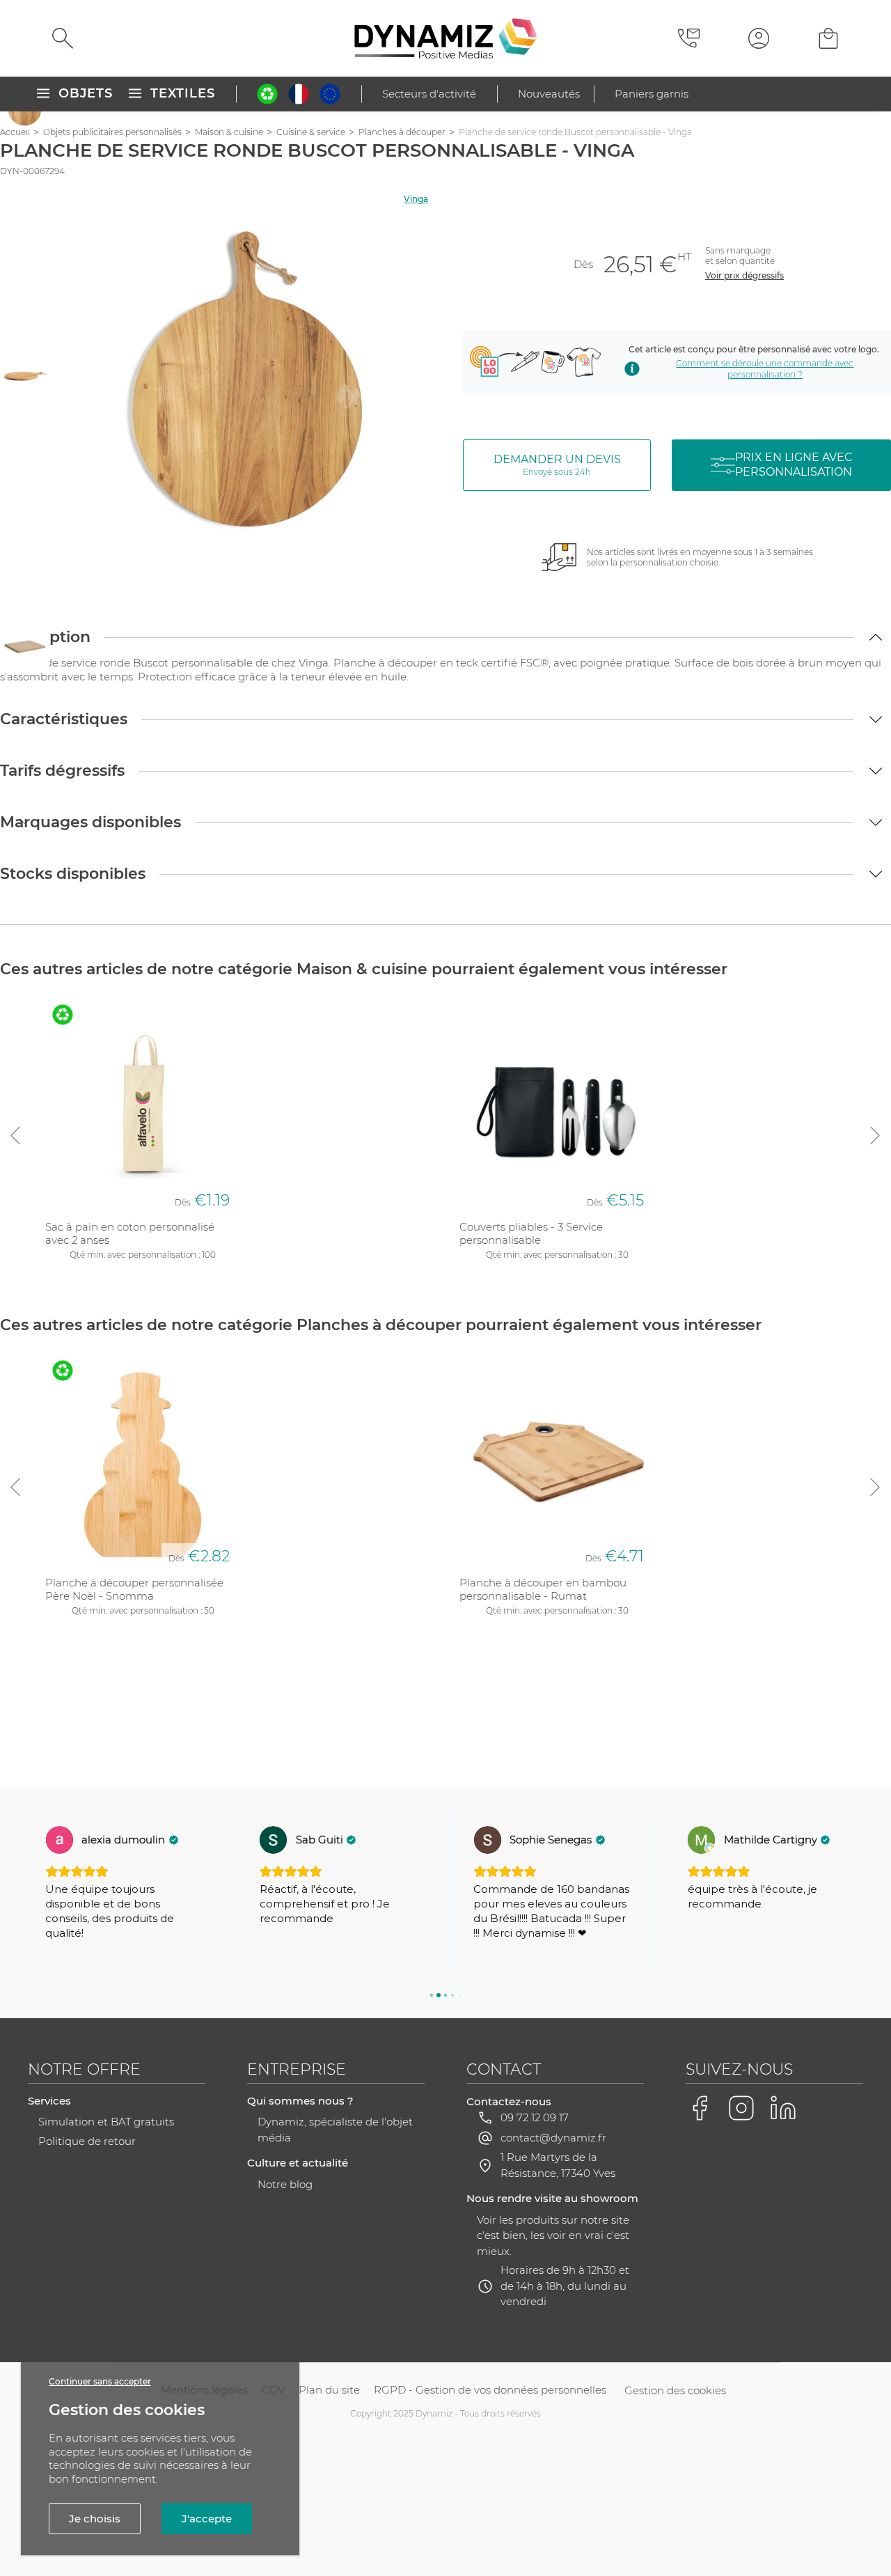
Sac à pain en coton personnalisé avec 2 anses (130, 1234)
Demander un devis (557, 465)
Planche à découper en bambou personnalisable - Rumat (543, 1590)
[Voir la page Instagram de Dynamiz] (741, 2108)
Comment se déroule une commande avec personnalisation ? (765, 369)
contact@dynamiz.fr (553, 2138)
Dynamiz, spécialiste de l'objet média (335, 2130)
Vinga (416, 199)
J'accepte (207, 2519)
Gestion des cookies (675, 2390)
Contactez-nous (509, 2101)
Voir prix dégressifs (744, 275)
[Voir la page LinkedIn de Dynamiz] (783, 2108)
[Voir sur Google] (59, 1840)
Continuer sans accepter (100, 2381)
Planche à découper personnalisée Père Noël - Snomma (134, 1590)
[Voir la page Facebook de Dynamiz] (700, 2108)
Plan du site (329, 2390)
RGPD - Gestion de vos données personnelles (490, 2390)
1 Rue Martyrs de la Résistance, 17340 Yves (558, 2165)
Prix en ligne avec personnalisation (794, 465)
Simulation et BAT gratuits (106, 2122)
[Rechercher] (63, 38)
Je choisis (95, 2519)
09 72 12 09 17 (535, 2117)
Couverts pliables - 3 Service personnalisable (531, 1234)
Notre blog (285, 2184)
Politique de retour (87, 2141)
